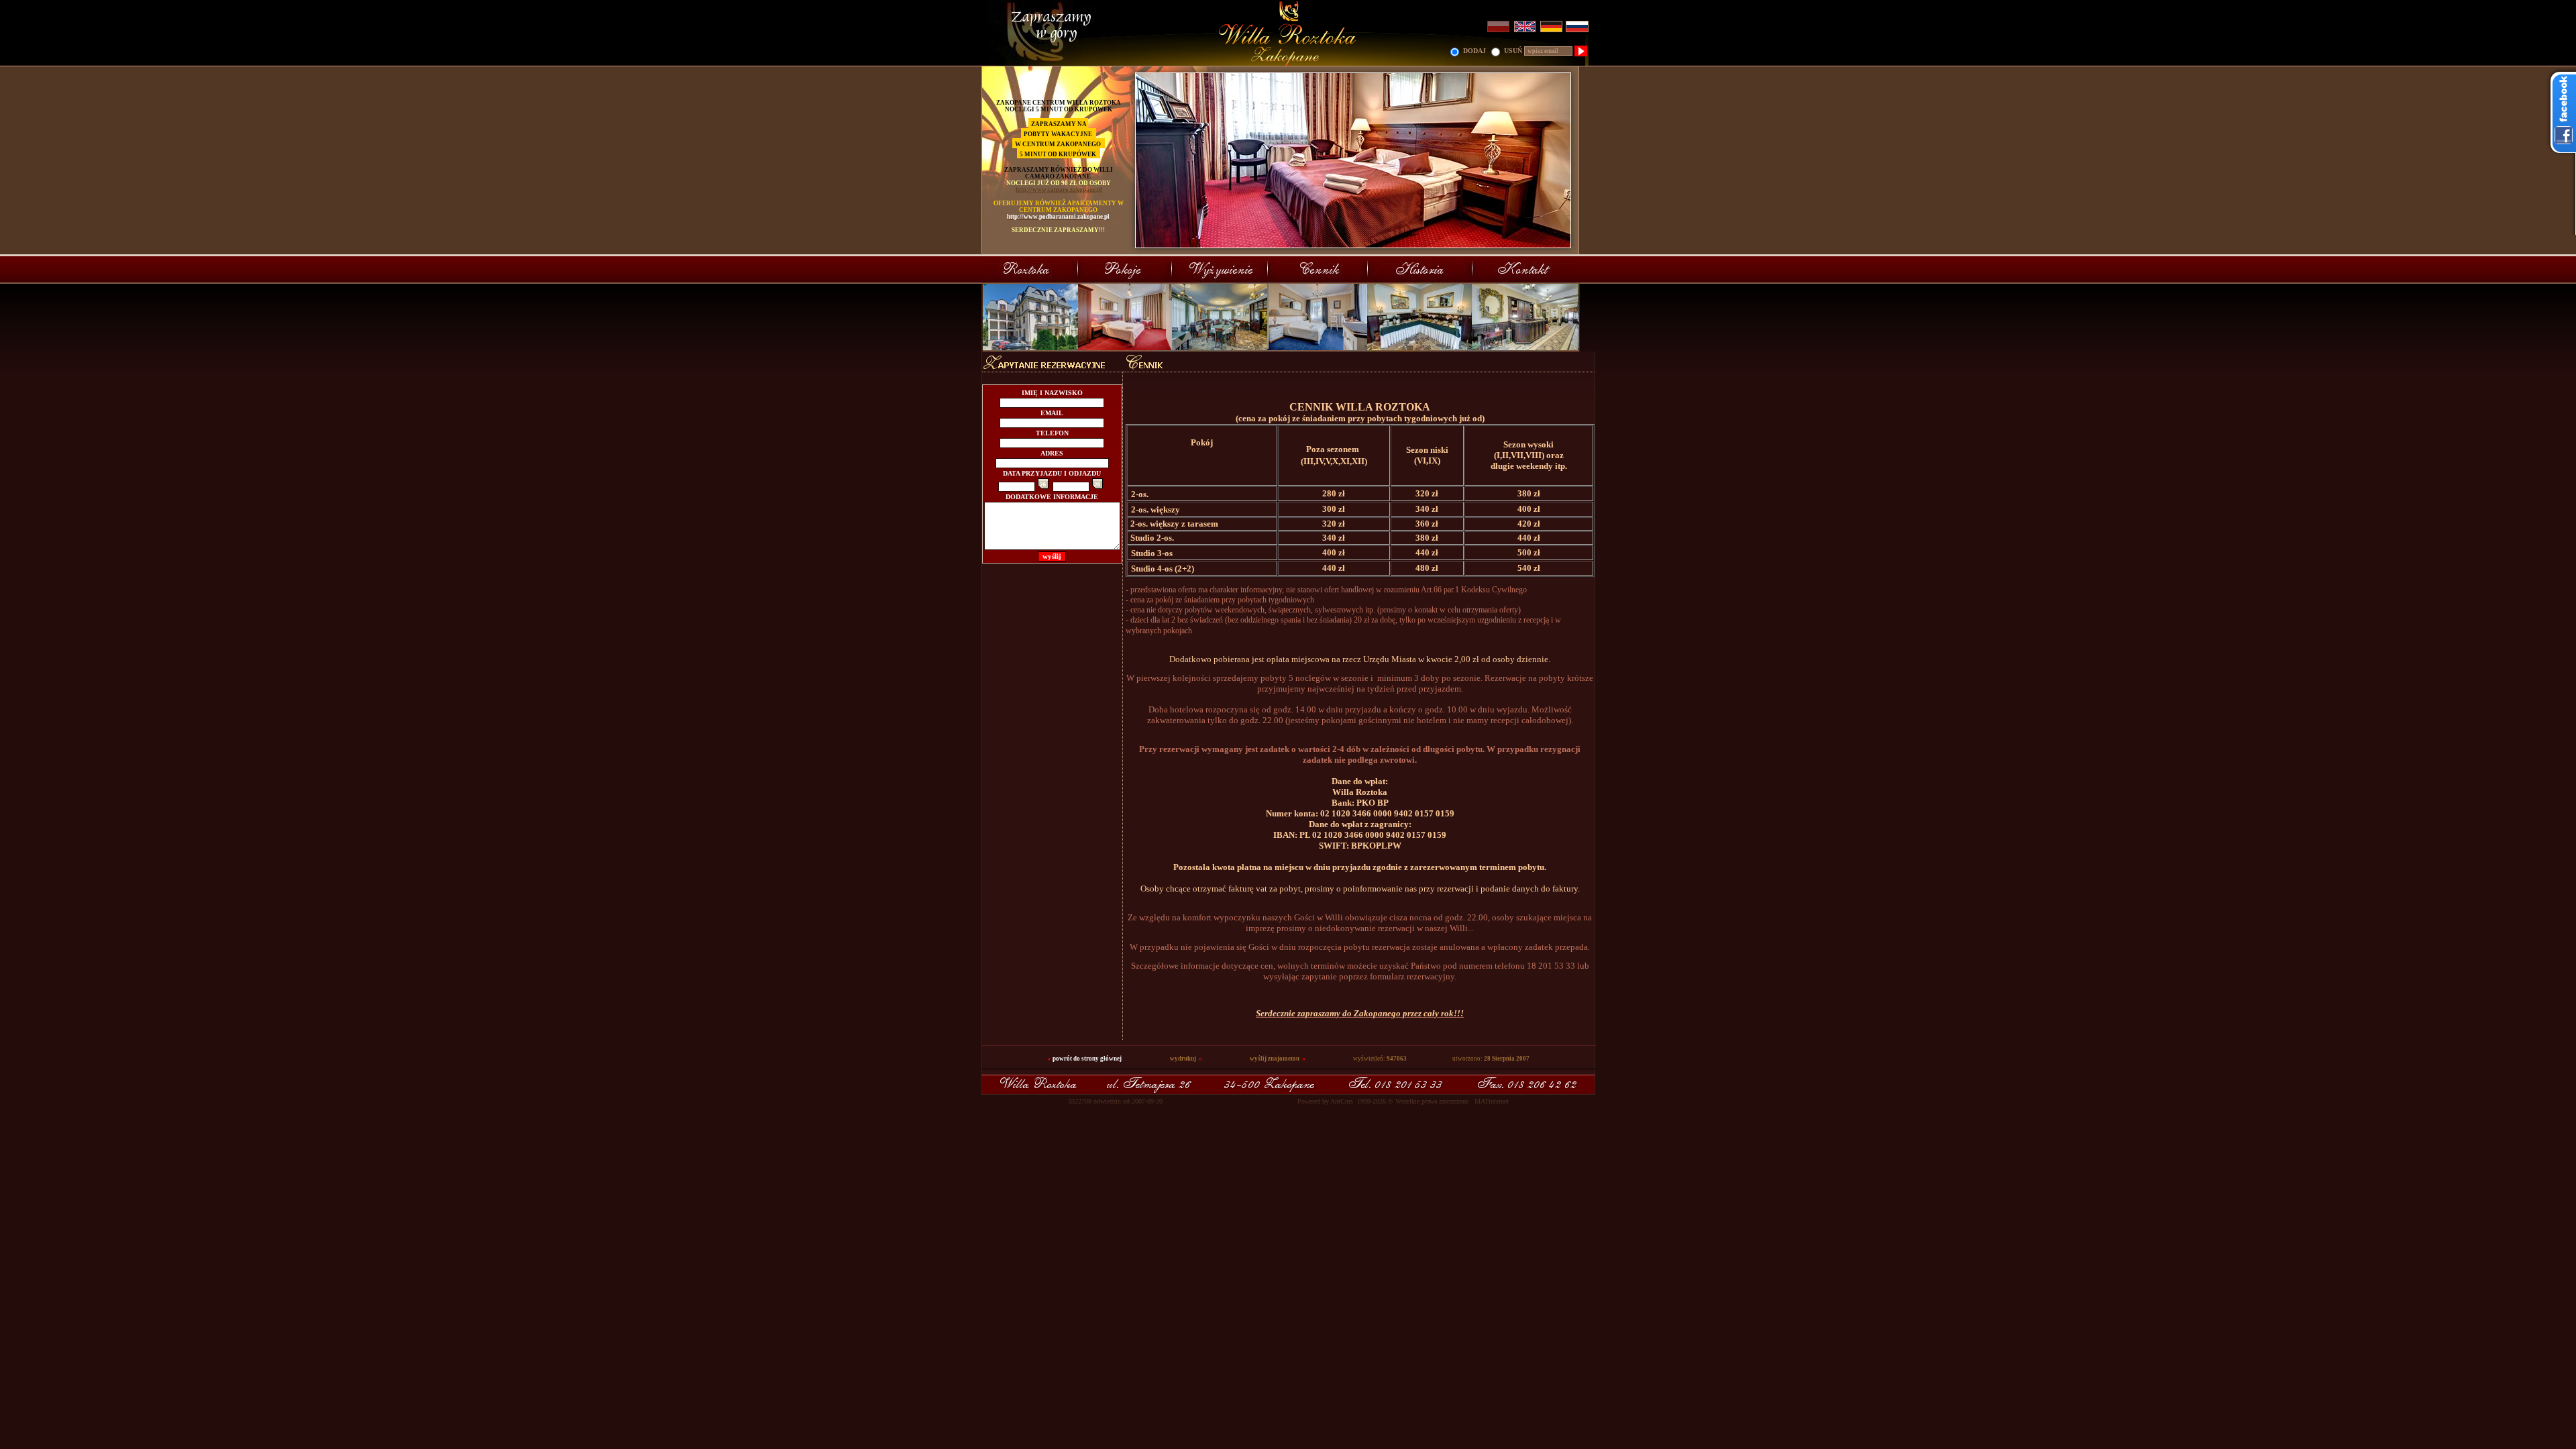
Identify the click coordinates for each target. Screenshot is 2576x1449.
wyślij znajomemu (1275, 1059)
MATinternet (1492, 1101)
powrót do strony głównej (1087, 1059)
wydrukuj (1183, 1059)
